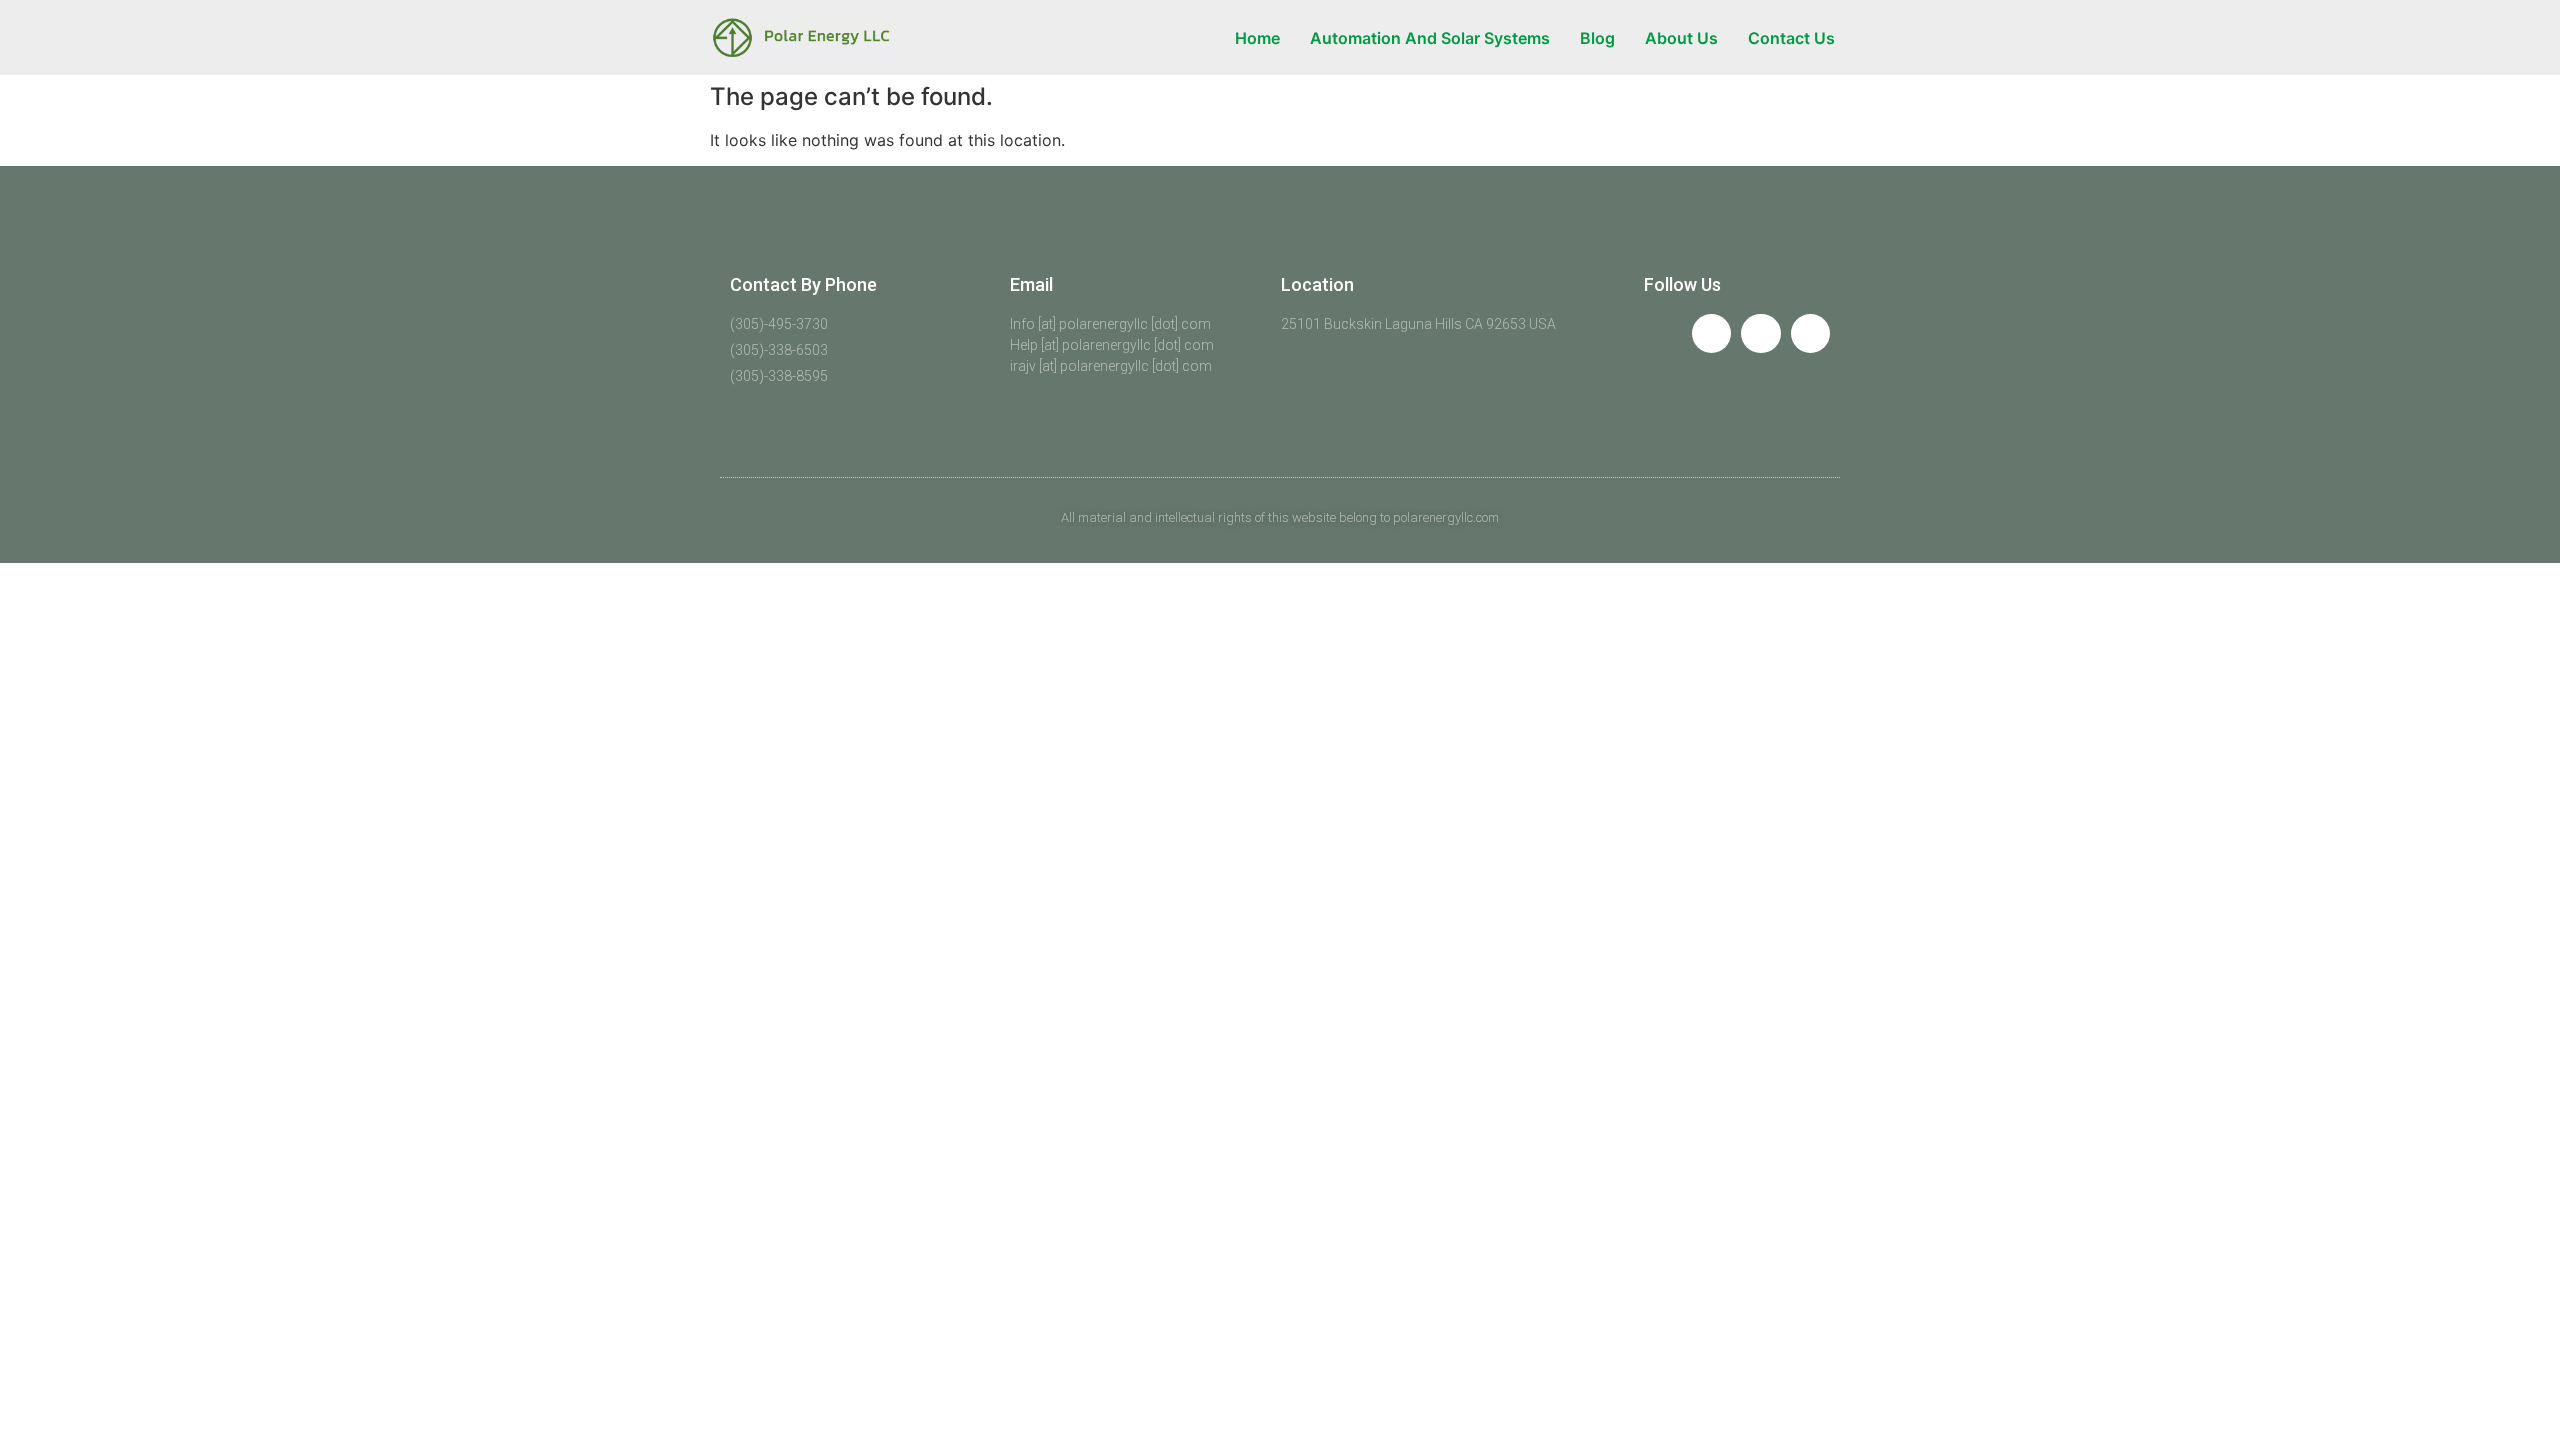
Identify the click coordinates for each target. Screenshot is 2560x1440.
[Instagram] (1810, 333)
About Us (1681, 38)
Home (1257, 38)
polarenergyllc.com (1446, 517)
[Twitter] (1760, 333)
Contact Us (1791, 38)
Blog (1597, 38)
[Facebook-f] (1711, 333)
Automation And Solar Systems (1430, 38)
